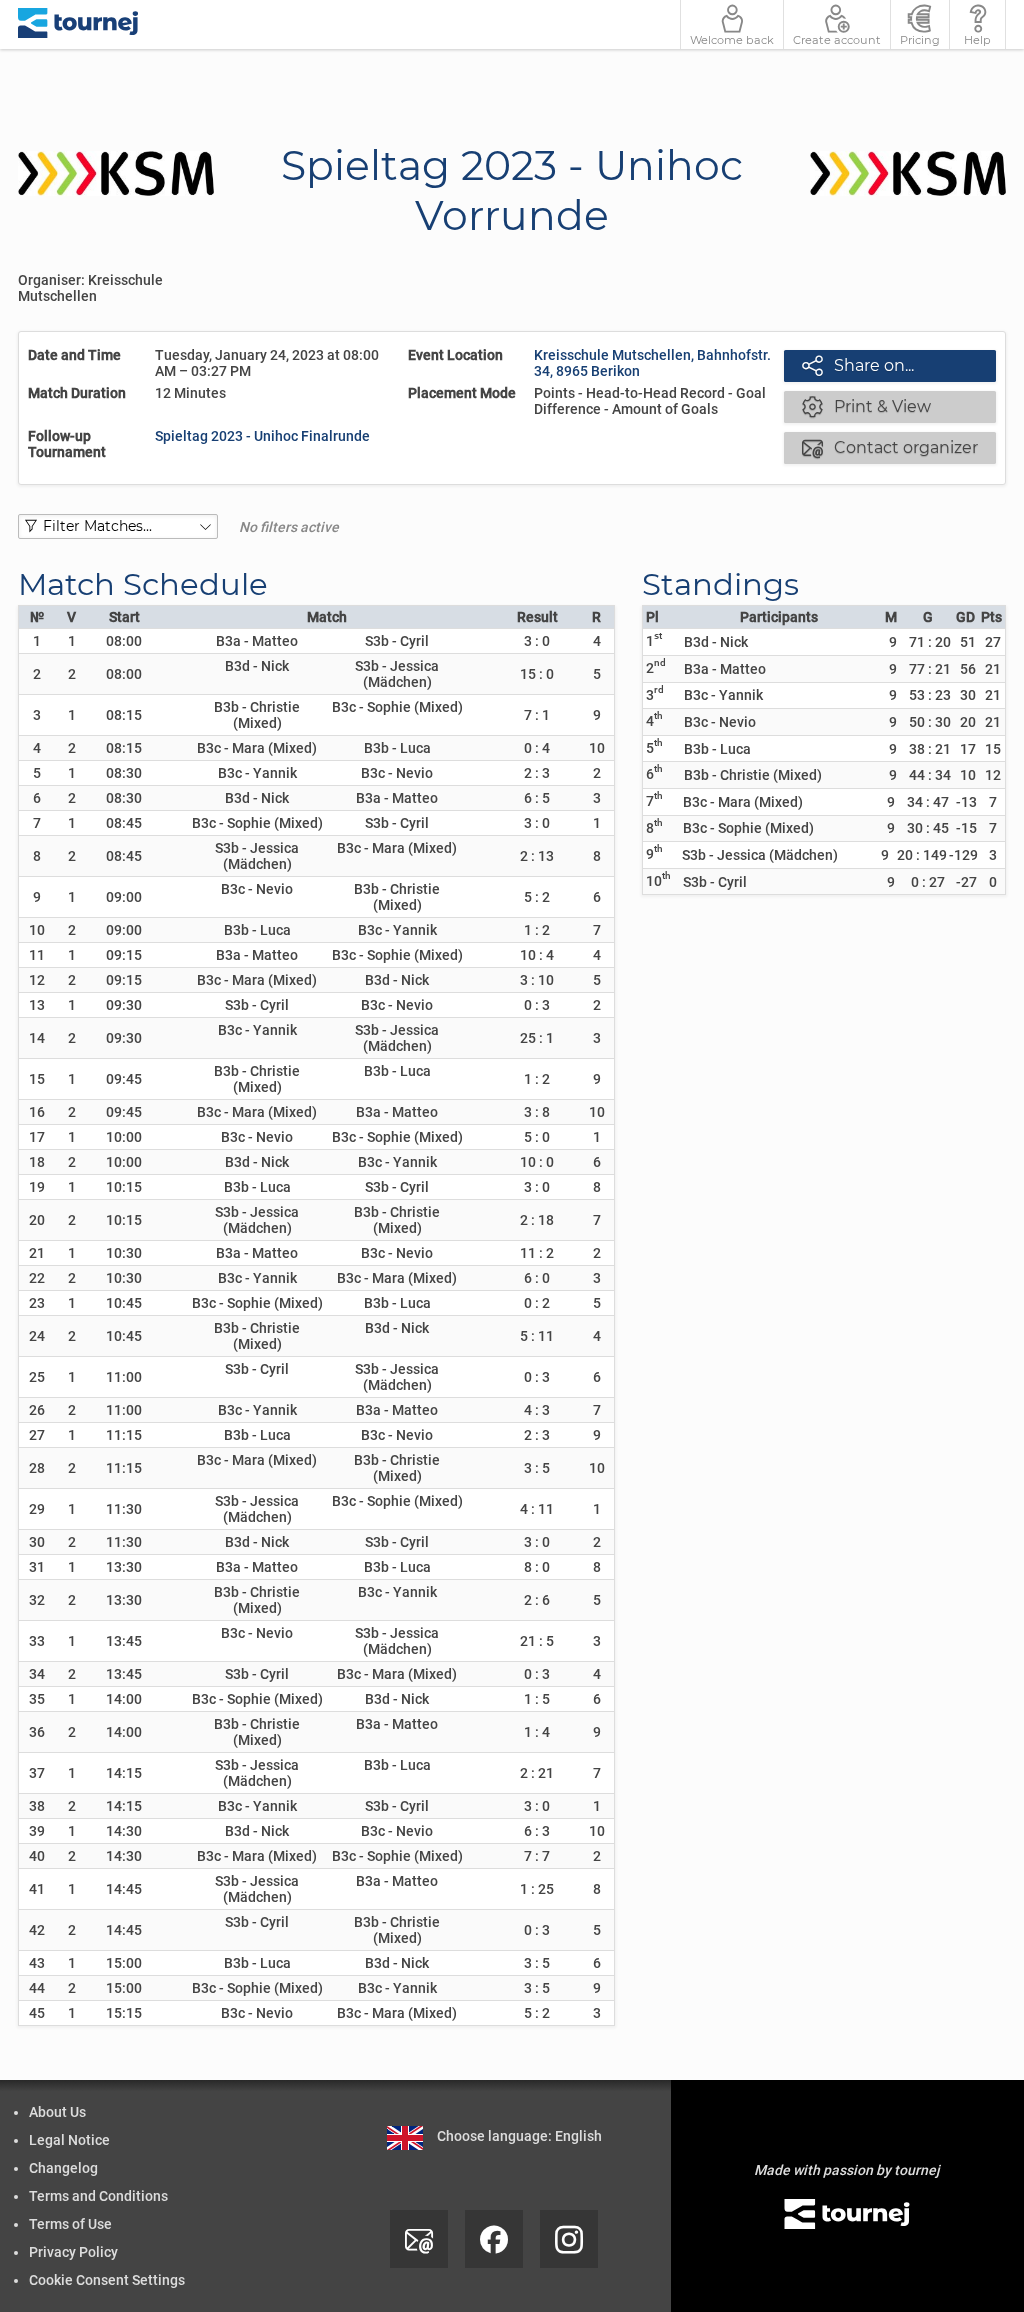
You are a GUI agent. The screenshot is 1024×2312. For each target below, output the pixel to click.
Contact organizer (890, 447)
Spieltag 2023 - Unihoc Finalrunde (262, 436)
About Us (57, 2112)
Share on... (858, 365)
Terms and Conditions (98, 2196)
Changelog (63, 2168)
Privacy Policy (73, 2252)
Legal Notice (69, 2140)
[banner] (78, 24)
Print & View (866, 406)
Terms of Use (70, 2224)
